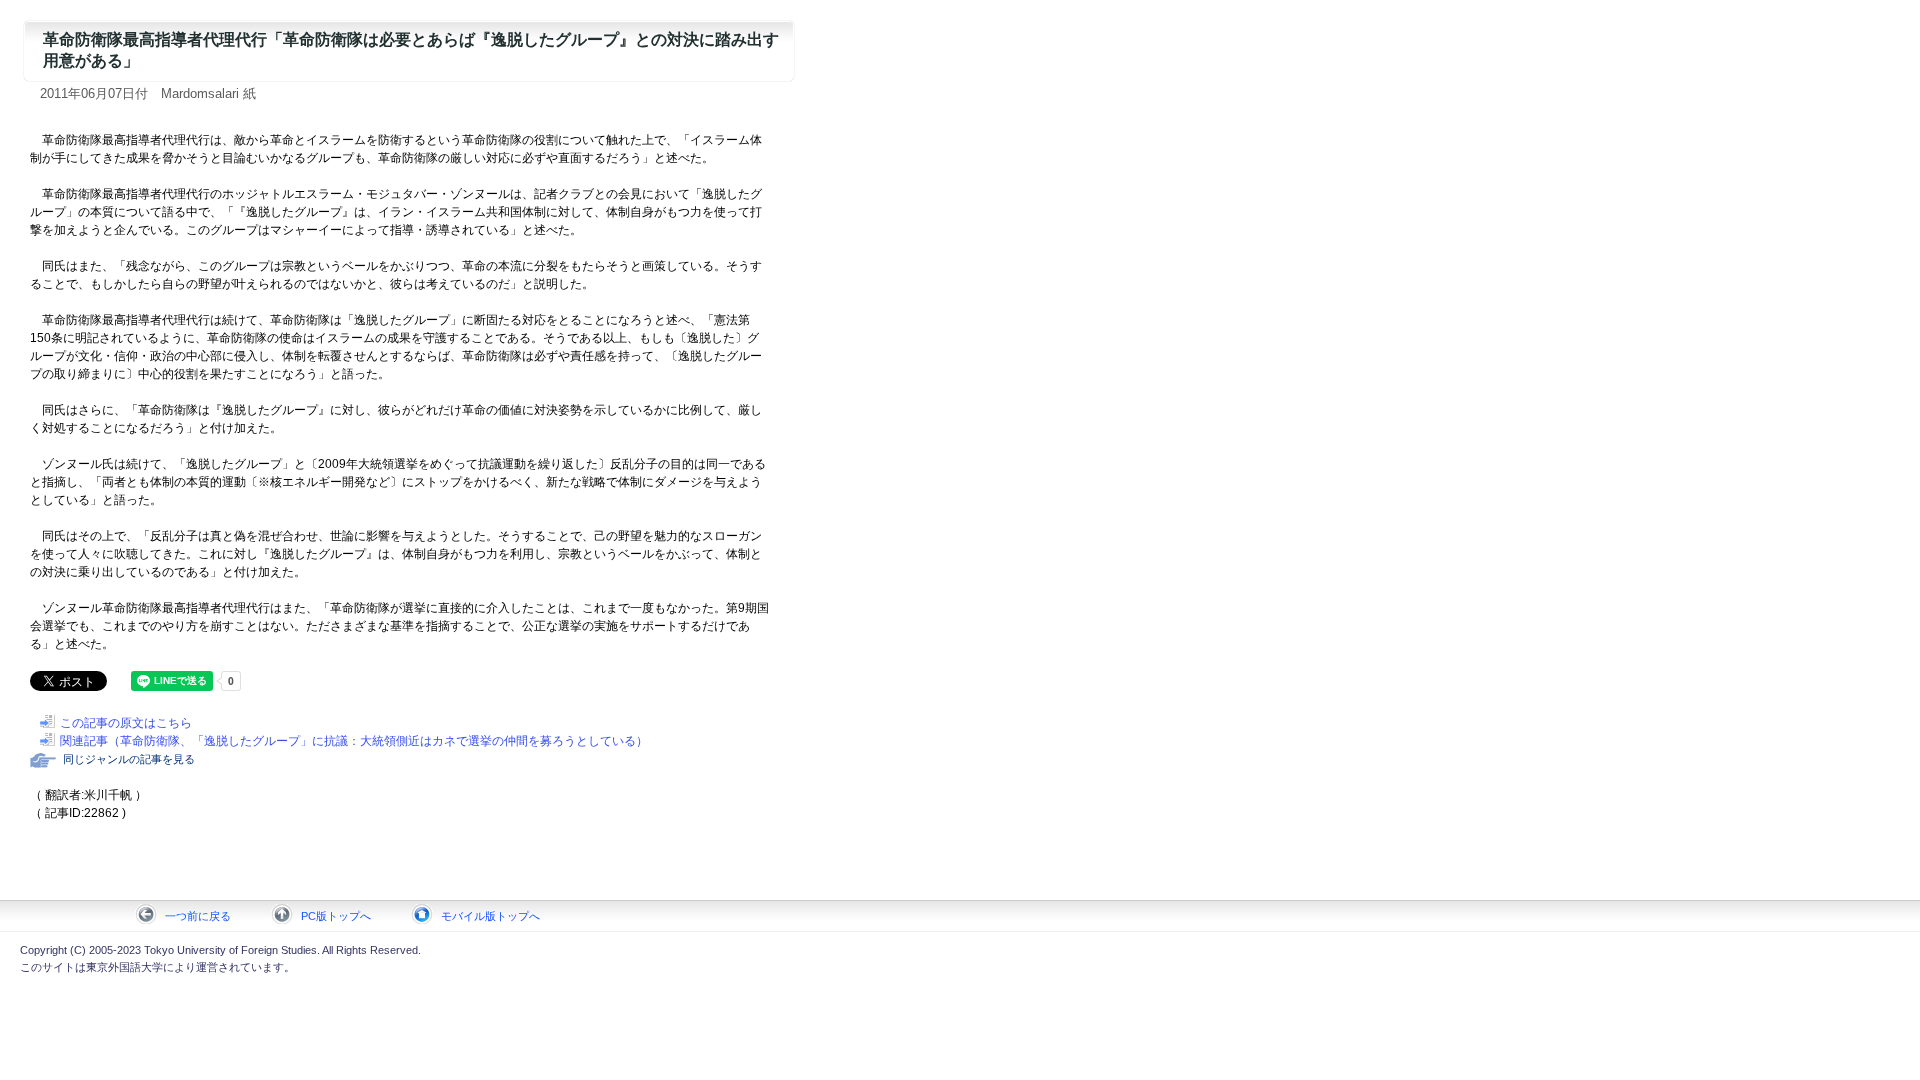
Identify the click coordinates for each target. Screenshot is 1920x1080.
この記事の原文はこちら (126, 723)
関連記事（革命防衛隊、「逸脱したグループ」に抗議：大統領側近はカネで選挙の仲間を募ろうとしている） (354, 741)
